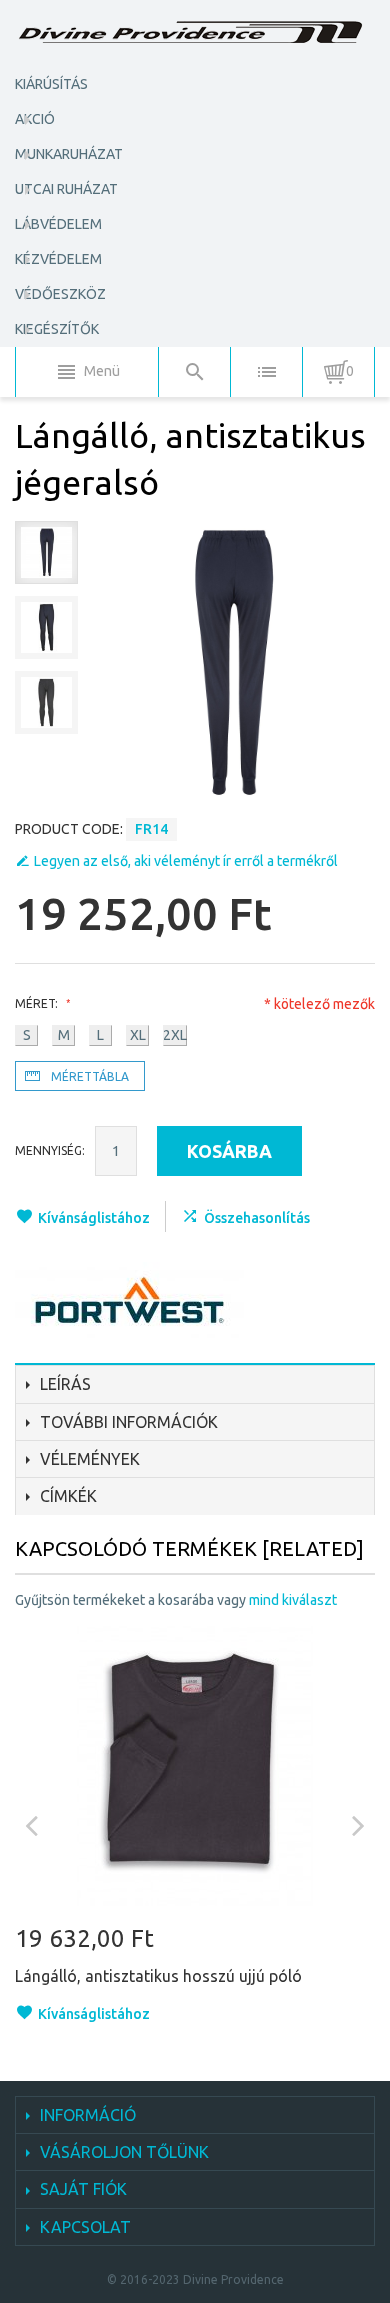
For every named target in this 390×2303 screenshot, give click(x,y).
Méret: (38, 1003)
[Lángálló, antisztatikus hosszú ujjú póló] (195, 1766)
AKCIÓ (35, 119)
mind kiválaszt (293, 1600)
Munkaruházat (69, 154)
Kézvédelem (58, 259)
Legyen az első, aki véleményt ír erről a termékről (186, 861)
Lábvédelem (58, 224)
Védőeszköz (60, 294)
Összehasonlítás (257, 1218)
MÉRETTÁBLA (90, 1076)
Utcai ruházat (66, 189)
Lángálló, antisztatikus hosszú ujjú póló (158, 1976)
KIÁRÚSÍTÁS (51, 84)
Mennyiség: (50, 1150)
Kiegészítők (57, 329)
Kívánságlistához (94, 1218)
